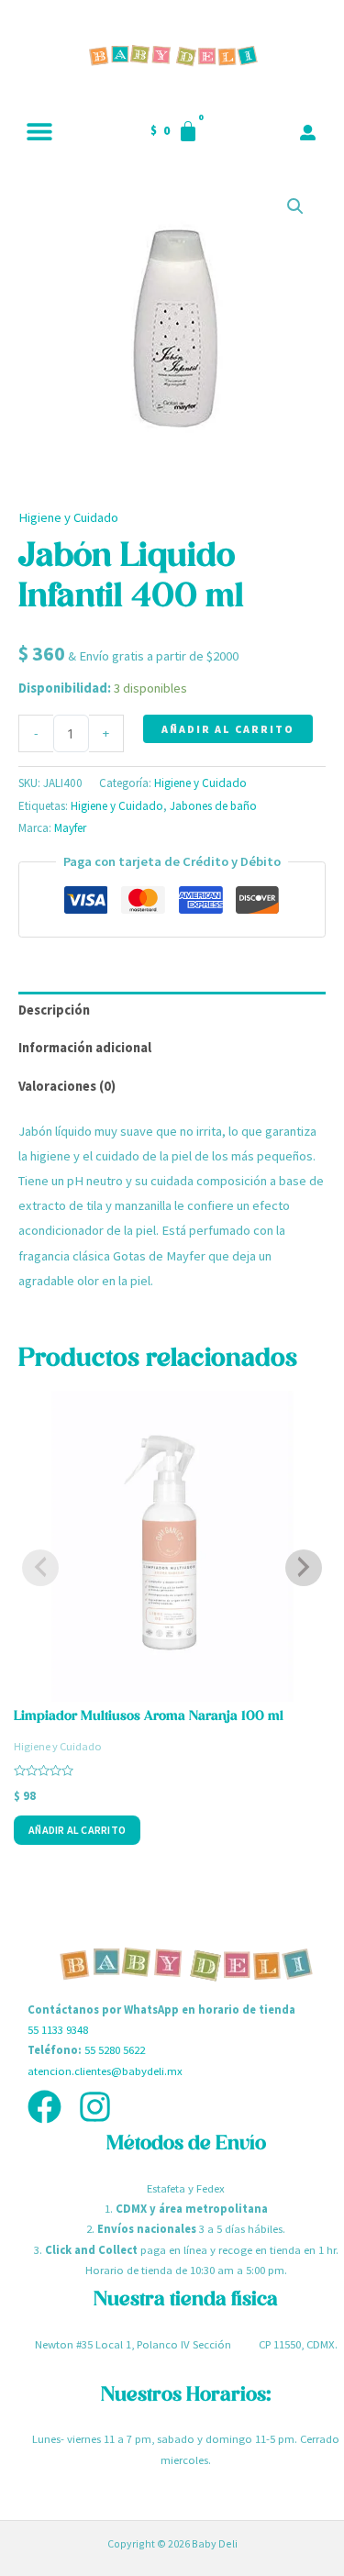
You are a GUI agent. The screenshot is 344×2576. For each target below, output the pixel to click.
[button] (39, 131)
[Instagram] (95, 2107)
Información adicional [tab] (85, 1048)
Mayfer (70, 828)
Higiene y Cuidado (68, 517)
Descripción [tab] (54, 1010)
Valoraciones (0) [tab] (67, 1086)
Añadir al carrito (228, 729)
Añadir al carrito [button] (77, 1830)
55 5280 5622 (115, 2049)
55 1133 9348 (58, 2029)
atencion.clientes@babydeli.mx (105, 2071)
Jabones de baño (213, 806)
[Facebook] (44, 2107)
